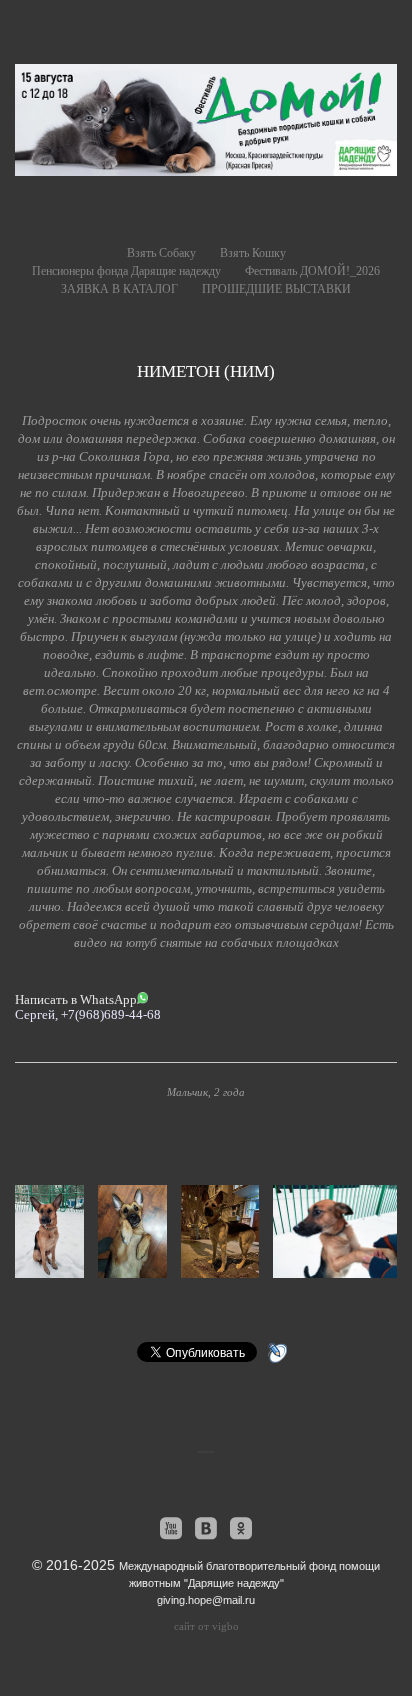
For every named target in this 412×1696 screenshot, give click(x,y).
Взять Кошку (253, 253)
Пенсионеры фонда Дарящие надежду (126, 271)
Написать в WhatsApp (76, 999)
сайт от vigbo (206, 1626)
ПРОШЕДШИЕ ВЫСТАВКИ (276, 289)
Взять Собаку (161, 253)
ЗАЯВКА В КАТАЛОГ (119, 289)
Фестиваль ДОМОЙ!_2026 (312, 271)
